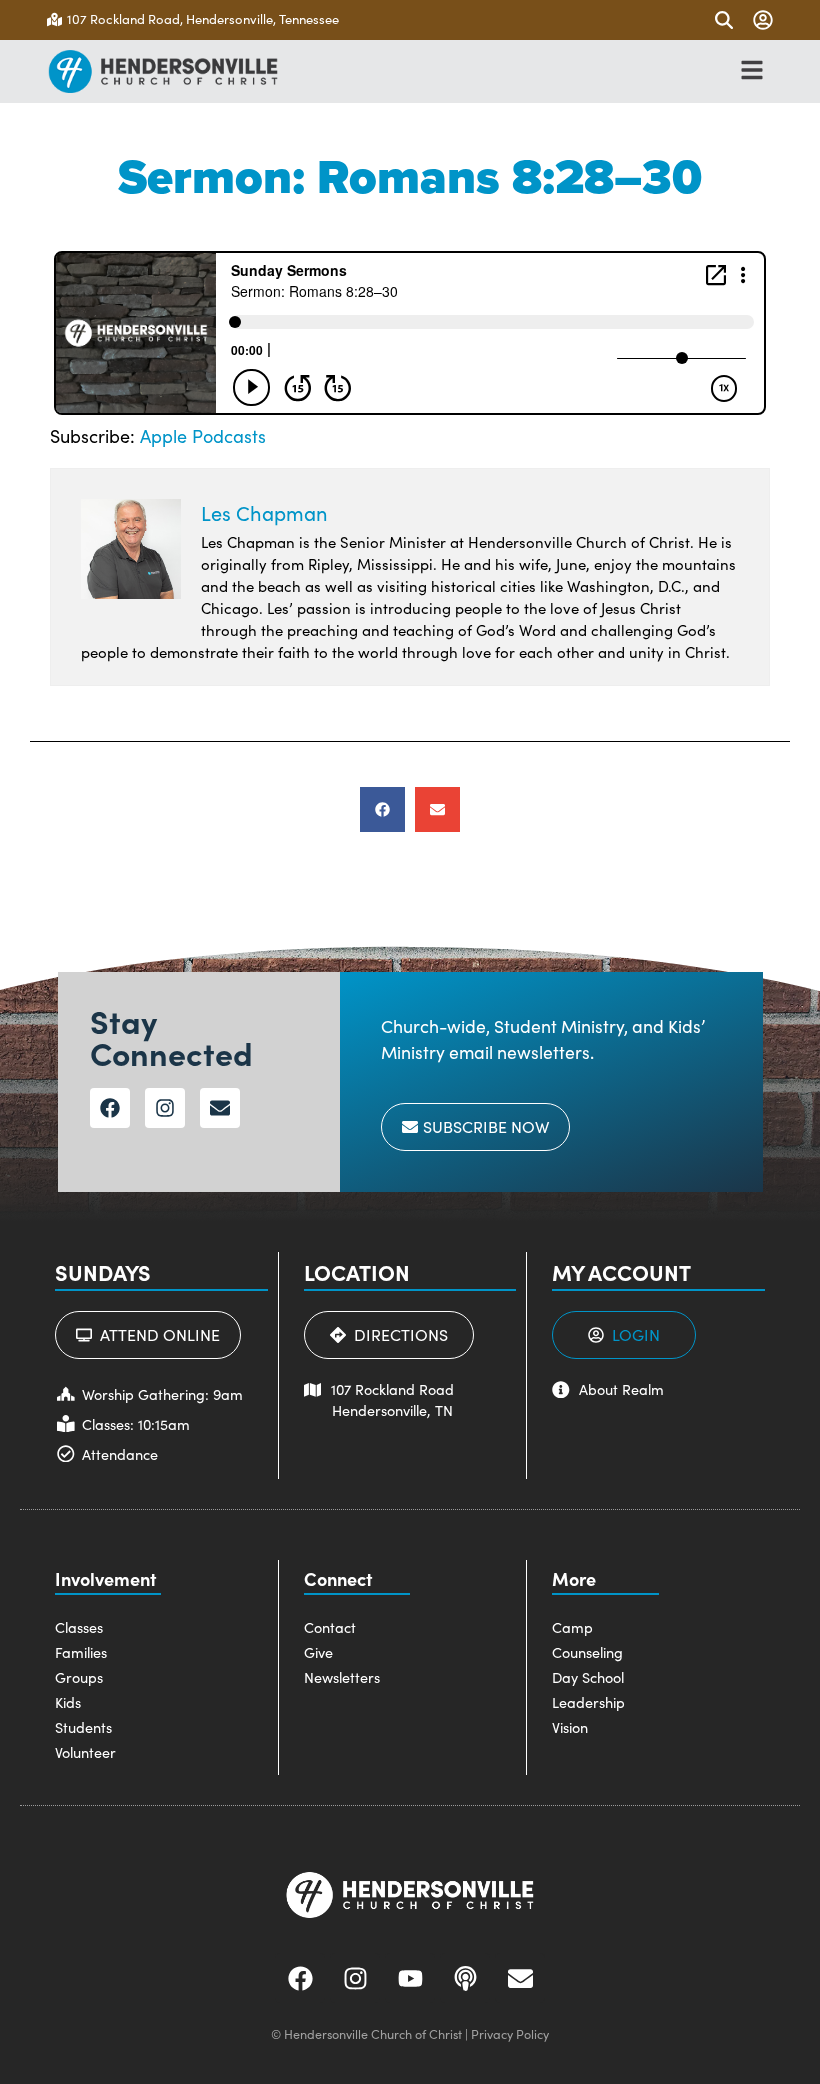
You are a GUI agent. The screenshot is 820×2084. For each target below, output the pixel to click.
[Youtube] (410, 1978)
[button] (382, 809)
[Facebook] (110, 1108)
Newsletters (342, 1677)
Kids (68, 1702)
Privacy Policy (510, 2033)
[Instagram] (165, 1108)
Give (318, 1652)
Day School (588, 1677)
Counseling (587, 1652)
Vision (570, 1727)
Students (83, 1727)
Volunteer (85, 1752)
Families (81, 1652)
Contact (330, 1627)
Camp (572, 1627)
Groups (79, 1677)
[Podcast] (465, 1978)
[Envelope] (220, 1108)
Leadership (588, 1702)
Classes (79, 1627)
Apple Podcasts (203, 436)
